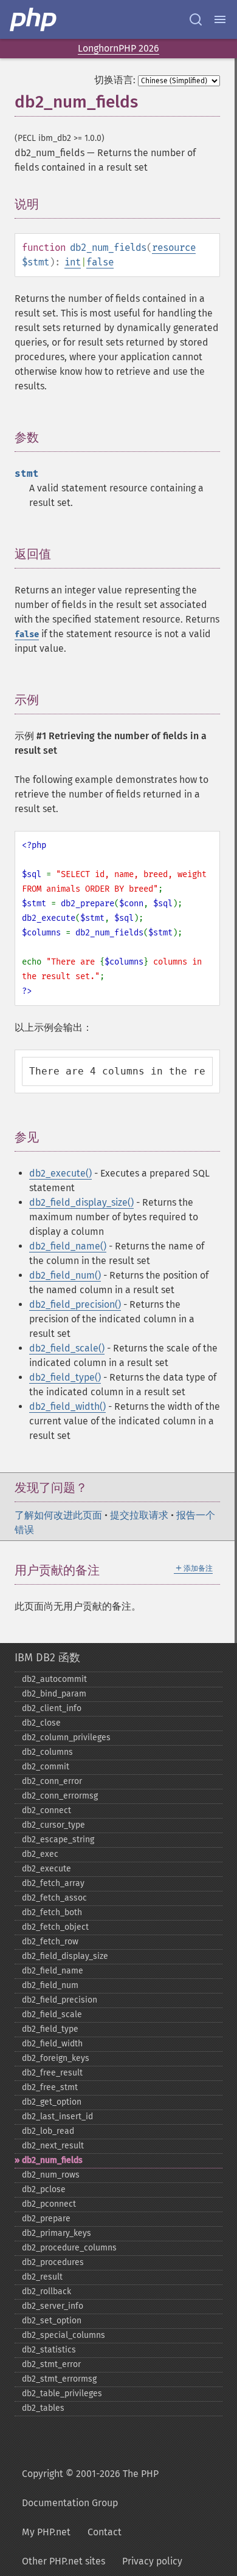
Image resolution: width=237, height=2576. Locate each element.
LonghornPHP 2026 (118, 48)
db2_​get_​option (52, 2102)
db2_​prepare (46, 2219)
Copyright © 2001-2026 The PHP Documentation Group (90, 2488)
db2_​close (41, 1723)
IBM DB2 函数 (47, 1658)
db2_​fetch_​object (55, 1927)
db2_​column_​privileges (66, 1737)
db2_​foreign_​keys (56, 2058)
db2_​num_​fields (52, 2160)
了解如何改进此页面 (58, 1515)
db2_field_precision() (75, 1304)
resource (174, 248)
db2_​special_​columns (64, 2335)
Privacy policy (152, 2561)
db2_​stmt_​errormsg (59, 2379)
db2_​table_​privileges (62, 2393)
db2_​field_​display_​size (65, 1956)
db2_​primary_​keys (57, 2233)
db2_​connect (46, 1810)
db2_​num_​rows (51, 2175)
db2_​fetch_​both (52, 1912)
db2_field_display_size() (81, 1202)
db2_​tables (43, 2408)
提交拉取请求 (139, 1515)
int (73, 262)
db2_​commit (46, 1767)
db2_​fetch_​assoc (54, 1898)
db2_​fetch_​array (53, 1883)
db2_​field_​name (53, 1971)
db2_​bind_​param (54, 1694)
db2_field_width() (67, 1406)
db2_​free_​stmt (50, 2087)
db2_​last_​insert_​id (57, 2116)
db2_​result (42, 2277)
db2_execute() (60, 1173)
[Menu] (220, 19)
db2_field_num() (65, 1275)
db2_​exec (40, 1854)
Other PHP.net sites (64, 2561)
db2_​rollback (46, 2291)
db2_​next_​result (53, 2146)
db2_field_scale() (67, 1348)
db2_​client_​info (52, 1708)
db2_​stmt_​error (51, 2364)
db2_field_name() (68, 1246)
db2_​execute (46, 1869)
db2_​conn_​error (52, 1781)
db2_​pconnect (49, 2204)
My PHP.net (46, 2532)
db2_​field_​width (52, 2044)
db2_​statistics (49, 2350)
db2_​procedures (53, 2262)
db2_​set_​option (52, 2321)
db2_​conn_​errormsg (60, 1796)
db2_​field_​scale (52, 2014)
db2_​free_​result (52, 2073)
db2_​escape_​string (58, 1840)
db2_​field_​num (50, 1985)
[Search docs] (196, 19)
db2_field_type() (65, 1377)
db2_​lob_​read (48, 2131)
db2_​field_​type (50, 2029)
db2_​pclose (44, 2189)
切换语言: (115, 80)
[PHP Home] (34, 19)
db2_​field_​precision (60, 2000)
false (100, 262)
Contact (105, 2532)
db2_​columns (47, 1752)
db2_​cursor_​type (53, 1825)
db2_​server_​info (53, 2306)
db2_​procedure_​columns (69, 2248)
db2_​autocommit (54, 1679)
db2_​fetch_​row (50, 1942)
